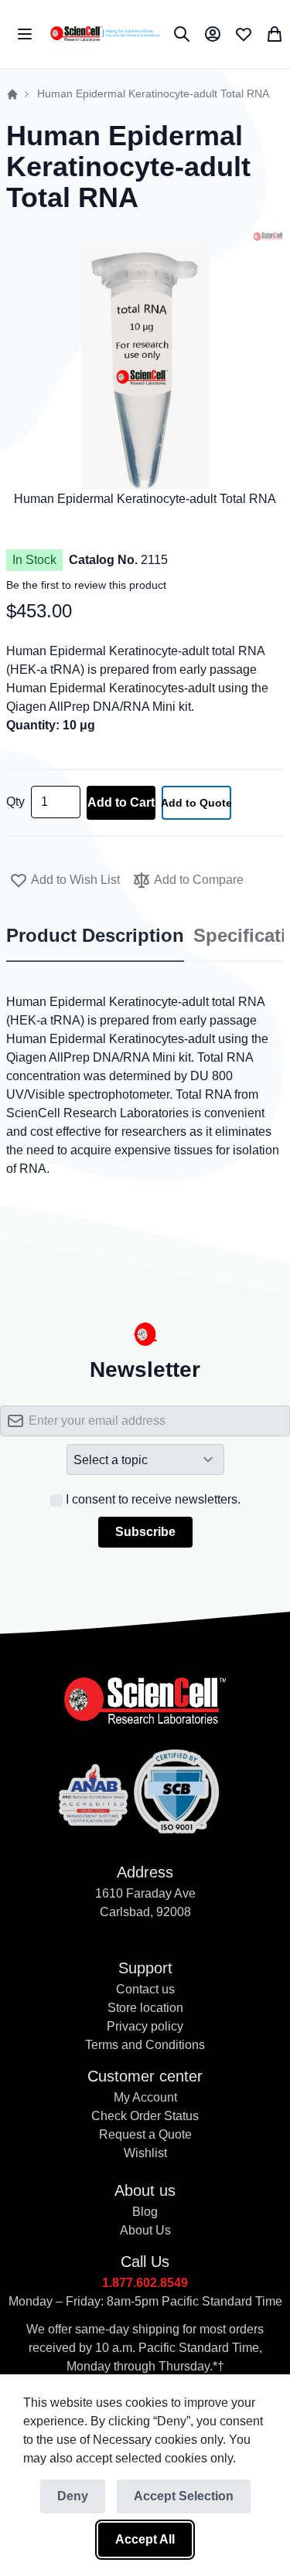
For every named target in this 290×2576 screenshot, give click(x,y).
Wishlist (145, 2153)
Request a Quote (145, 2134)
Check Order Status (145, 2116)
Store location (145, 2008)
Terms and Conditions (145, 2045)
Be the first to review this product (86, 585)
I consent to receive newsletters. (153, 1499)
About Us (145, 2230)
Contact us (145, 1989)
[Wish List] (244, 34)
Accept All (145, 2539)
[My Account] (213, 34)
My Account (145, 2097)
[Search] (182, 34)
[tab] (95, 936)
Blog (145, 2212)
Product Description (95, 936)
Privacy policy (145, 2026)
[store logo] (105, 34)
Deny (73, 2496)
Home (12, 94)
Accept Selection (184, 2496)
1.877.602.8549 (145, 2283)
